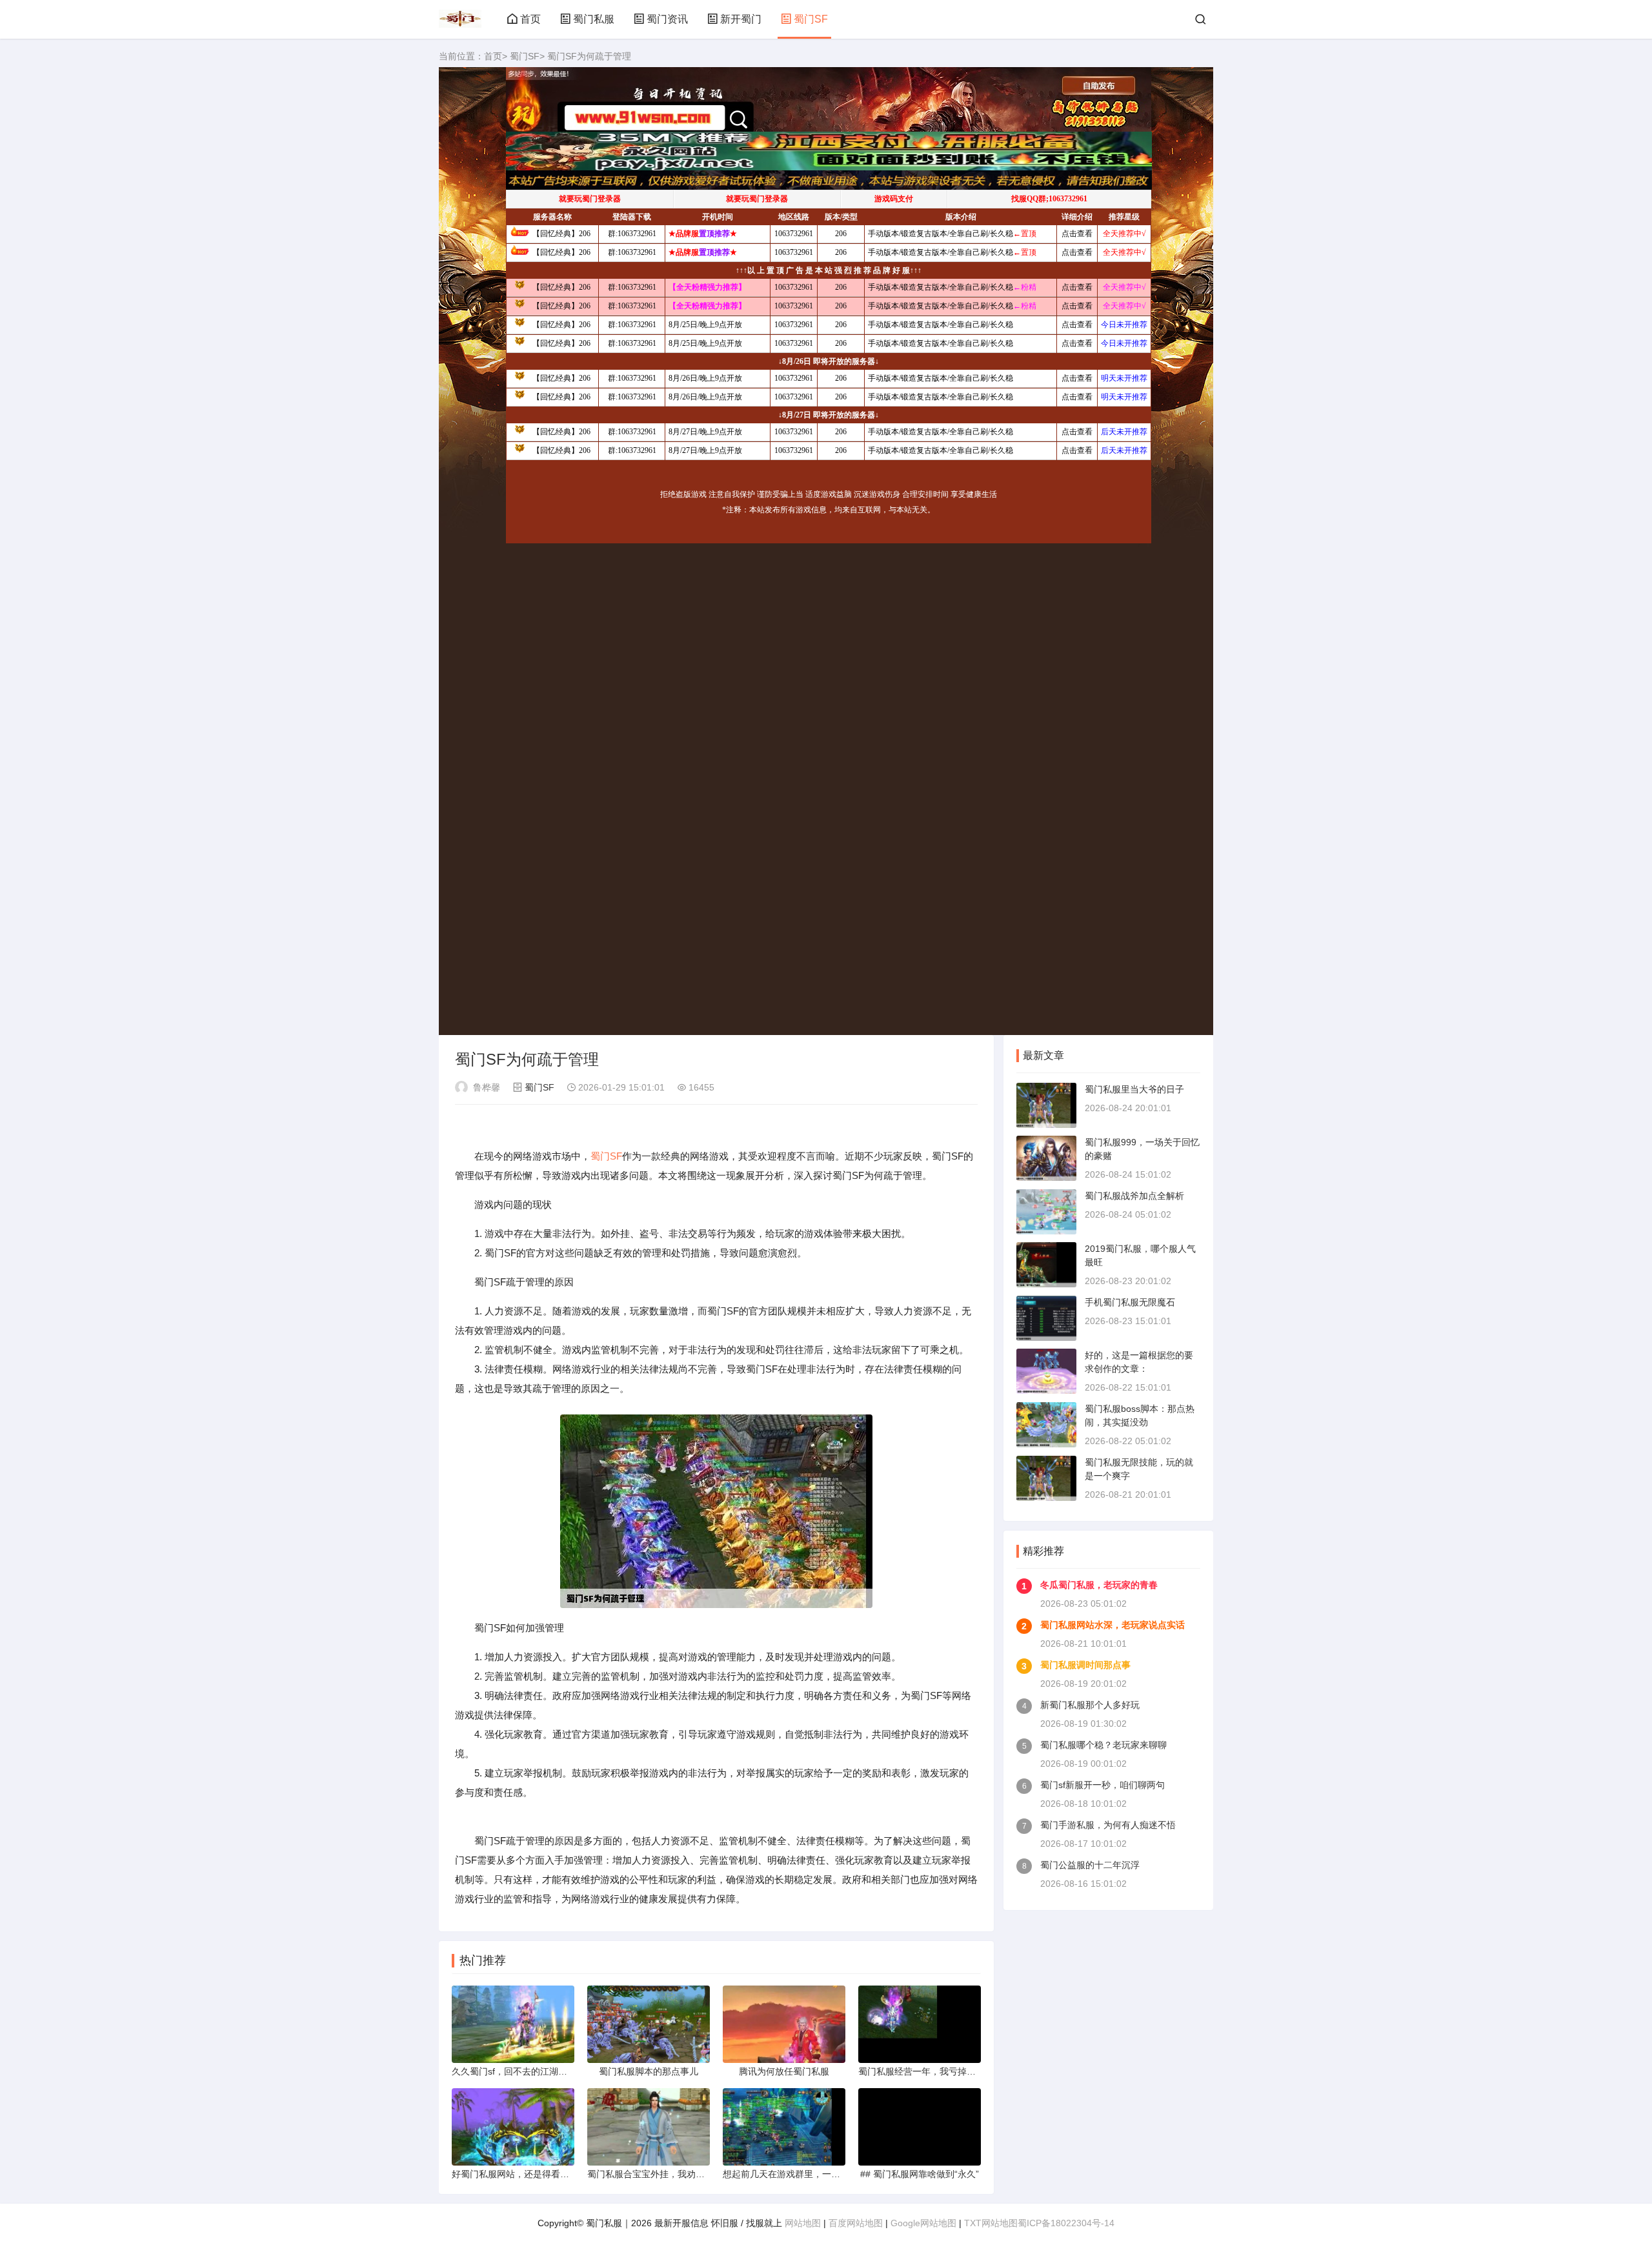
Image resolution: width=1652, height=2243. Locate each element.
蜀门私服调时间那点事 (1085, 1665)
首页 (530, 19)
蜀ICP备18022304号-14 (1066, 2223)
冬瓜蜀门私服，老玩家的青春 (1099, 1585)
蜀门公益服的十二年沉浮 (1090, 1865)
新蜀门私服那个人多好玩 (1090, 1705)
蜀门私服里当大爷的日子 (1134, 1089)
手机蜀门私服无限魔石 (1130, 1302)
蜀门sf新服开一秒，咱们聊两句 (1103, 1785)
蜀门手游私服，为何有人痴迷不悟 (1108, 1825)
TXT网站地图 (991, 2223)
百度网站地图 (856, 2223)
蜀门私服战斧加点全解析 (1134, 1196)
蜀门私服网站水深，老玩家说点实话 (1113, 1625)
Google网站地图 (923, 2223)
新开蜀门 (741, 19)
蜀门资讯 (667, 19)
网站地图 (803, 2223)
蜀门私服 (594, 19)
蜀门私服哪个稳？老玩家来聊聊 (1103, 1745)
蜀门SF (811, 19)
